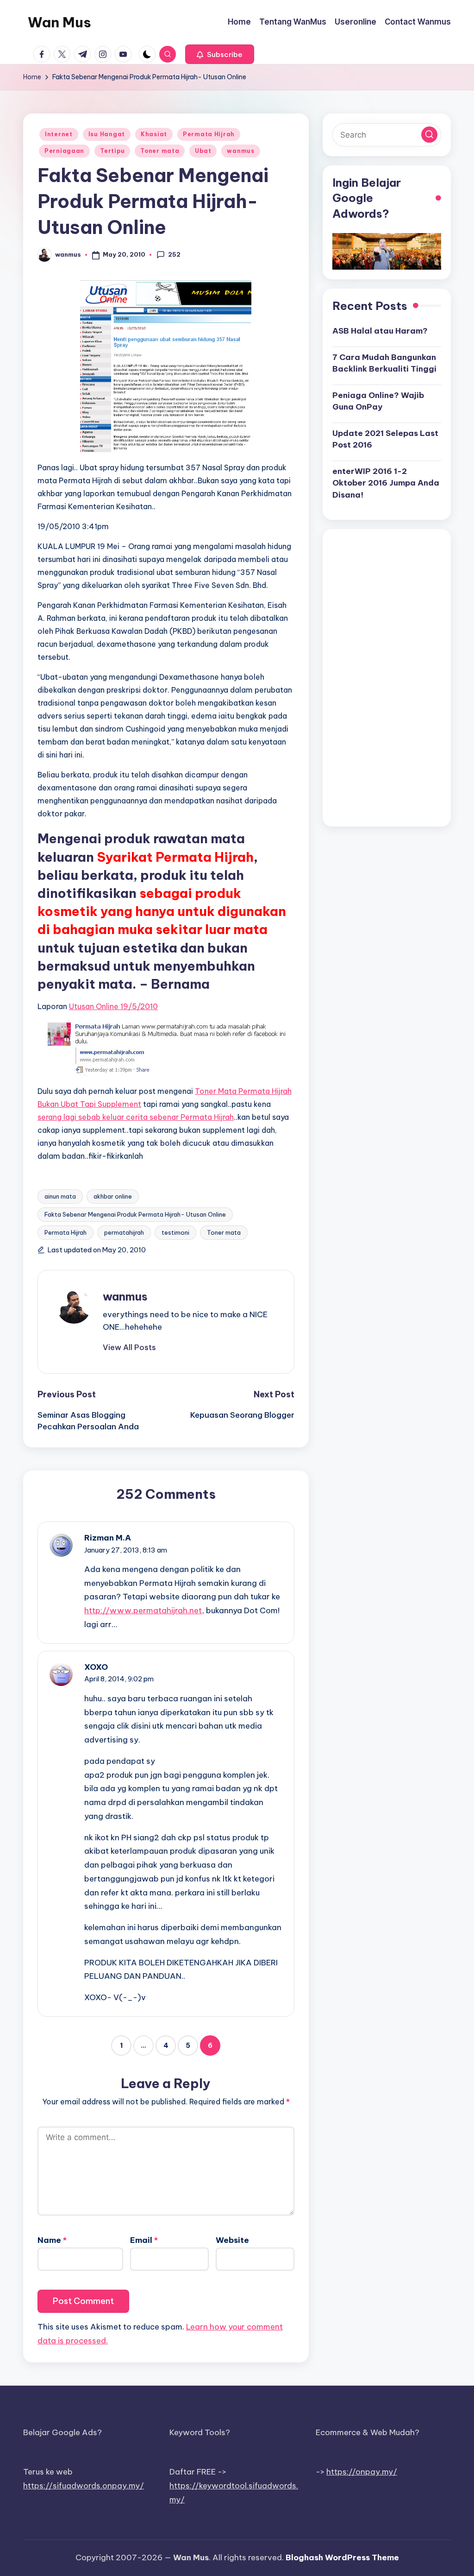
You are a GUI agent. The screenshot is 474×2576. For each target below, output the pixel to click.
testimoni (175, 1232)
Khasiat (154, 134)
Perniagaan (64, 151)
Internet (59, 134)
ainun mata (60, 1196)
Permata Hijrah (209, 134)
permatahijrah (124, 1232)
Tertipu (112, 151)
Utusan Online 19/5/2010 (113, 1006)
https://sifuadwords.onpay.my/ (84, 2486)
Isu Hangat (107, 134)
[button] (220, 54)
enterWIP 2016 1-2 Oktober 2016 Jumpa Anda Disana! (386, 483)
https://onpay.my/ (362, 2472)
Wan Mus (59, 22)
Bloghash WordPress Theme (342, 2557)
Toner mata (160, 151)
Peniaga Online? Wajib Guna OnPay (378, 401)
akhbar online (113, 1196)
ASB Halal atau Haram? (380, 331)
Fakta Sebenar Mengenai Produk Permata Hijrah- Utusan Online (135, 1214)
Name (52, 2240)
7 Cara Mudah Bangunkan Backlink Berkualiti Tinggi (384, 363)
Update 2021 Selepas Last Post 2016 (385, 439)
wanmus (240, 151)
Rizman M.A (108, 1538)
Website (232, 2240)
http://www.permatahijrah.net (143, 1610)
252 (174, 254)
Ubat (203, 151)
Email (144, 2240)
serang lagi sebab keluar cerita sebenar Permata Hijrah (136, 1117)
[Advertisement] (387, 678)
